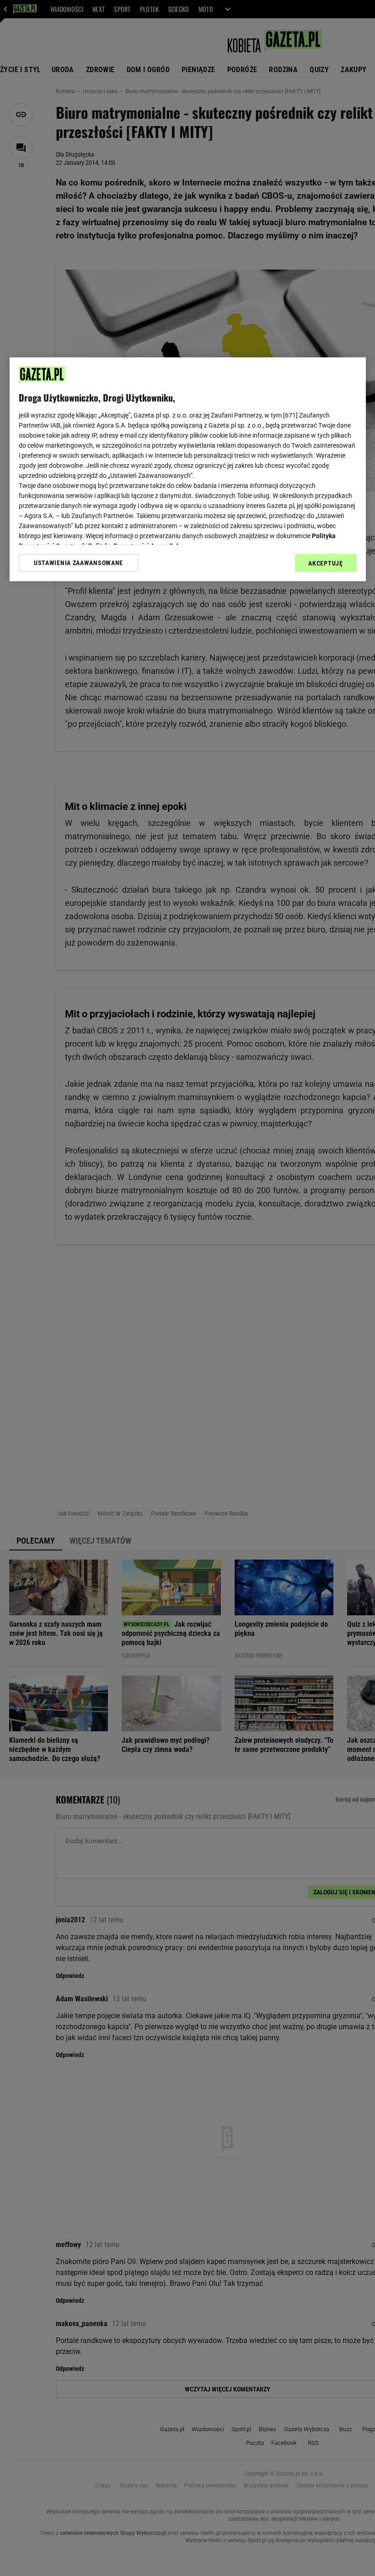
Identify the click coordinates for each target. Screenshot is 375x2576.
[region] (188, 469)
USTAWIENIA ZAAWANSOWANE (78, 563)
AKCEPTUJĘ (325, 563)
